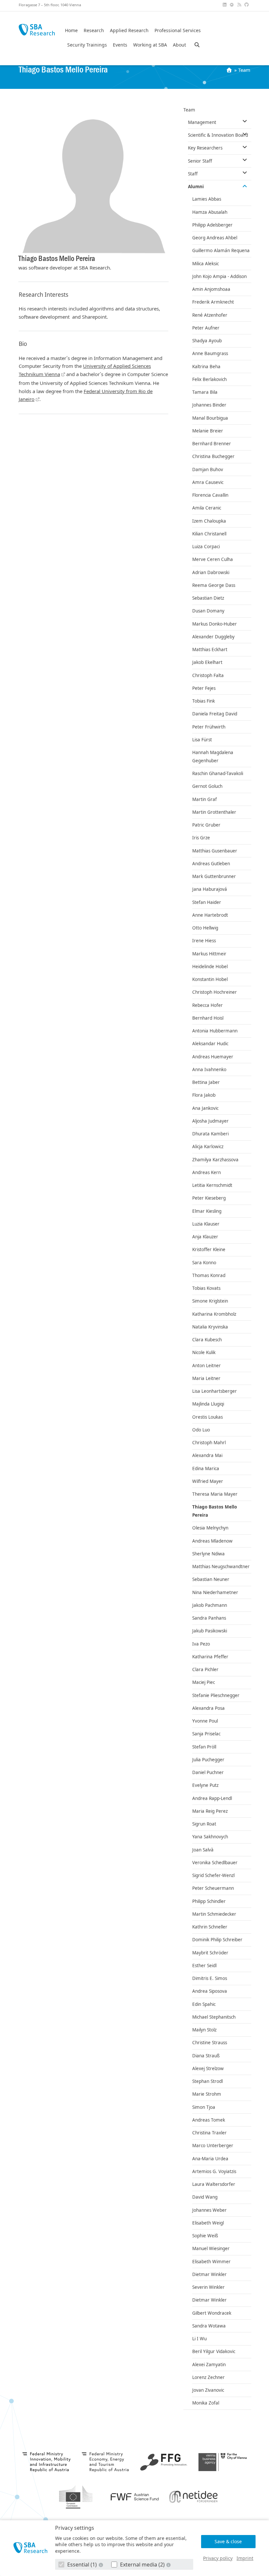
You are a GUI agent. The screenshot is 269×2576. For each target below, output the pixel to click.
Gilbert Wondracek (212, 2313)
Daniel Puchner (208, 1772)
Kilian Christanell (209, 534)
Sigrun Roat (204, 1824)
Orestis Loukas (207, 1417)
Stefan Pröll (204, 1747)
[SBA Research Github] (247, 5)
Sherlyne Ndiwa (208, 1554)
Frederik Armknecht (213, 302)
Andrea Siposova (210, 1991)
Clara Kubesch (207, 1340)
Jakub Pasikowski (210, 1631)
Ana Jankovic (205, 1108)
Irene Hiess (204, 941)
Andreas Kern (207, 1172)
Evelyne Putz (205, 1785)
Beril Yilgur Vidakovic (214, 2351)
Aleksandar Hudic (210, 1044)
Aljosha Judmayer (210, 1121)
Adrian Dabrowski (211, 572)
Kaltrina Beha (206, 367)
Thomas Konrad (209, 1275)
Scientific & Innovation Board (218, 135)
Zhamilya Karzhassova (215, 1160)
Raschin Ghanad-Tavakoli (218, 773)
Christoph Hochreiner (215, 992)
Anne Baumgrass (210, 353)
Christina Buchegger (213, 456)
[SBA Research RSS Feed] (240, 5)
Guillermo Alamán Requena (221, 250)
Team (244, 70)
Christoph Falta (208, 675)
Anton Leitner (207, 1366)
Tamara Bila (205, 392)
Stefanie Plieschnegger (216, 1695)
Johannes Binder (209, 405)
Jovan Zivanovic (208, 2390)
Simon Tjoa (204, 2107)
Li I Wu (199, 2339)
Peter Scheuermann (213, 1888)
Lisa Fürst (202, 740)
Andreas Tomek (209, 2120)
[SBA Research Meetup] (233, 5)
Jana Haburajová (210, 889)
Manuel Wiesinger (211, 2248)
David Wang (205, 2197)
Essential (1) (82, 2565)
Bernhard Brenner (212, 444)
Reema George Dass (214, 585)
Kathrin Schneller (210, 1927)
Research (94, 30)
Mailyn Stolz (204, 2030)
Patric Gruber (206, 825)
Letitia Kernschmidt (212, 1185)
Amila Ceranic (207, 508)
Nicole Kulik (204, 1352)
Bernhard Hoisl (208, 1018)
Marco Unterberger (213, 2146)
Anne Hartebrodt (210, 915)
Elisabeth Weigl (208, 2223)
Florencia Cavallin (210, 495)
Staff (193, 174)
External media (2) (142, 2565)
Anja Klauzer (205, 1237)
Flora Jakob (204, 1095)
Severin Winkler (208, 2287)
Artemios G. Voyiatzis (214, 2171)
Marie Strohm (207, 2094)
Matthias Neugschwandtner (221, 1567)
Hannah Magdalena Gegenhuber (213, 757)
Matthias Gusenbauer (215, 851)
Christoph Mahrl (209, 1443)
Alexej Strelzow (208, 2068)
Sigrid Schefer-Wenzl (213, 1875)
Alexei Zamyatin (209, 2365)
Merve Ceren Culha (213, 559)
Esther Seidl (204, 1966)
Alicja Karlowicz (208, 1147)
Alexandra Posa (208, 1708)
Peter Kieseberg (209, 1198)
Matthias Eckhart (210, 649)
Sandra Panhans (209, 1618)
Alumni (196, 187)
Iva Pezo (201, 1644)
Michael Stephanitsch (214, 2017)
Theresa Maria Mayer (215, 1494)
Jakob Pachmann (210, 1605)
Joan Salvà (203, 1850)
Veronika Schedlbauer (215, 1863)
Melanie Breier (208, 431)
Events (120, 45)
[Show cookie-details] (101, 2565)
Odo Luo (201, 1430)
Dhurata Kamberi (210, 1134)
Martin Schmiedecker (214, 1914)
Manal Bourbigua (210, 418)
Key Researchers (205, 148)
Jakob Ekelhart (207, 662)
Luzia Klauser (206, 1224)
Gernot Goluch (207, 786)
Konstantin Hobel (210, 979)
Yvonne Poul (205, 1721)
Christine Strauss (210, 2043)
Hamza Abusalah (210, 212)
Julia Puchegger (208, 1760)
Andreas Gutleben (211, 864)
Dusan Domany (208, 611)
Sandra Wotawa (209, 2326)
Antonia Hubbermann (215, 1031)
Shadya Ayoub (207, 341)
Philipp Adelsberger (212, 225)
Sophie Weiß (205, 2236)
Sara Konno (204, 1263)
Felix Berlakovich (209, 379)
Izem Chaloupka (209, 521)
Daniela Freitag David (215, 714)
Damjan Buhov (208, 469)
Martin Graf (205, 799)
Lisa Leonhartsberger (215, 1391)
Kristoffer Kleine (209, 1249)
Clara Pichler (205, 1669)
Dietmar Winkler (209, 2274)
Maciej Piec (204, 1682)
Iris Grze (201, 838)
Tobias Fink (204, 701)
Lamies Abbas (207, 199)
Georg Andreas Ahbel (215, 238)
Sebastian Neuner (211, 1579)
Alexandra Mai (207, 1455)
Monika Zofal (206, 2403)
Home (71, 30)
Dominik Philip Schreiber (217, 1940)
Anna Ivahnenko (209, 1069)
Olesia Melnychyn (210, 1528)
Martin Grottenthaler (214, 812)
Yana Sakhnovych (210, 1837)
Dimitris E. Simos (210, 1978)
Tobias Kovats (206, 1288)
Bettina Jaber (206, 1082)
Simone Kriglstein (210, 1301)
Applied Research (129, 30)
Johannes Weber (209, 2210)
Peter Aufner (206, 328)
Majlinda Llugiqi (208, 1404)
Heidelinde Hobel (210, 967)
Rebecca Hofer (207, 1005)
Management (202, 122)
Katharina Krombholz (214, 1314)
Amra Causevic (208, 482)
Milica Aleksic (206, 264)
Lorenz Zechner (208, 2377)
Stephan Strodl (207, 2081)
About (179, 45)
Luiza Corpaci (206, 547)
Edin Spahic (204, 2004)
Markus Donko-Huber (215, 624)
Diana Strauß (206, 2056)
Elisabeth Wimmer (211, 2262)
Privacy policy (218, 2558)
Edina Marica (206, 1468)
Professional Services (178, 30)
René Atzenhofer (210, 315)
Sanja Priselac (206, 1734)
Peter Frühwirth (209, 727)
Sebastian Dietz (208, 598)
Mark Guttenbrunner (214, 876)
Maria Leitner (206, 1378)
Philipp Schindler (209, 1901)
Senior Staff (200, 161)
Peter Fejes (204, 688)
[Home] (230, 70)
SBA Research (37, 30)
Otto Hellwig (205, 928)
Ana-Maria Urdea (210, 2159)
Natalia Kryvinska (210, 1327)
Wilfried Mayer (208, 1481)
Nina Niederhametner (215, 1592)
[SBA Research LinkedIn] (225, 5)
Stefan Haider (207, 902)
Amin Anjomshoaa (211, 289)
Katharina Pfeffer (210, 1657)
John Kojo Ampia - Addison (219, 276)
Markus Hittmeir (209, 954)
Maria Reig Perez (210, 1811)
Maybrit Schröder (210, 1953)
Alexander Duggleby (213, 637)
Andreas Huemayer (213, 1057)
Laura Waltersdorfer (214, 2184)
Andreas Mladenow (212, 1541)
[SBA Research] (30, 2548)
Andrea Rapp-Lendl (212, 1798)
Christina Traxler (209, 2133)
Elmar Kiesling (207, 1211)
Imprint (245, 2558)
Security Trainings (87, 45)
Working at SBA (150, 45)
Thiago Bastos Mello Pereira (215, 1511)
